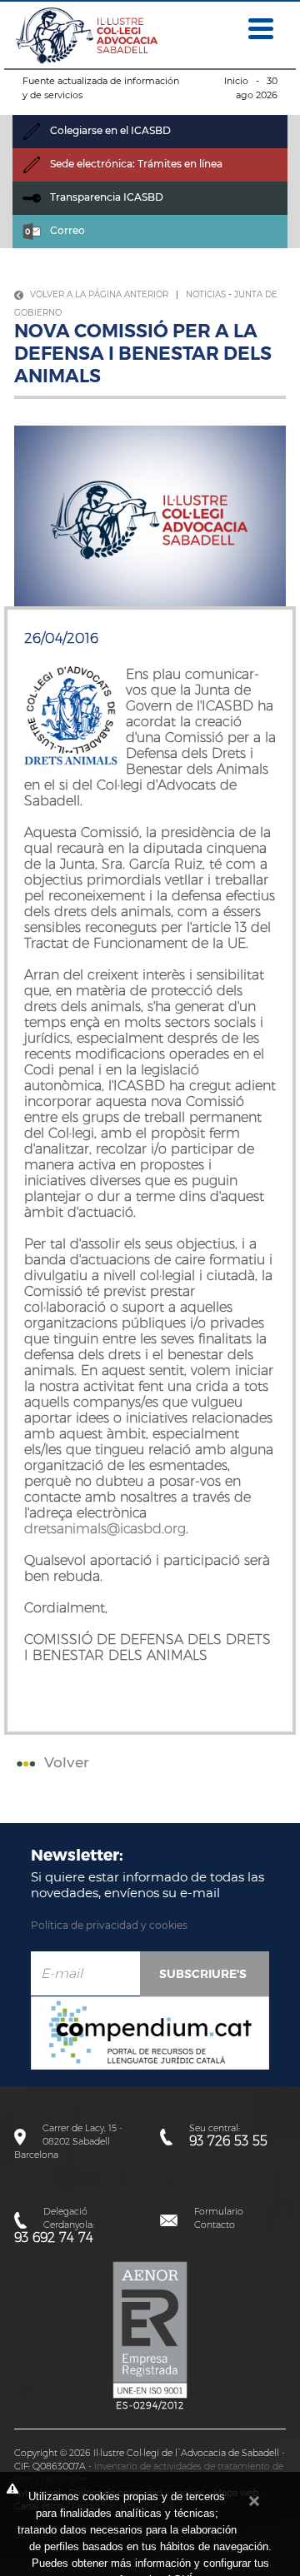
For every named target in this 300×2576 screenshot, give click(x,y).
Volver (65, 1762)
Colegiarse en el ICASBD (109, 130)
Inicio (236, 81)
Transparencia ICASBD (105, 197)
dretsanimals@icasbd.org (105, 1529)
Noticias (206, 294)
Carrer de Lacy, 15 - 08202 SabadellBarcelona (68, 2141)
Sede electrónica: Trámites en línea (135, 164)
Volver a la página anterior (98, 294)
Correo (66, 230)
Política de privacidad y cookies (109, 1925)
